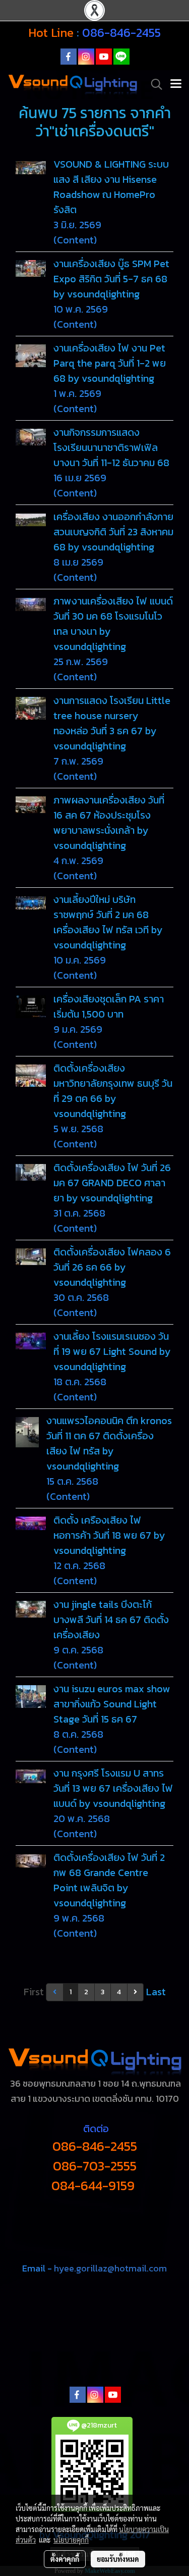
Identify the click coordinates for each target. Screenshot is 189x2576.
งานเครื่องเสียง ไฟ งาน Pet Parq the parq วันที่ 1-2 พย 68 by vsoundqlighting (110, 363)
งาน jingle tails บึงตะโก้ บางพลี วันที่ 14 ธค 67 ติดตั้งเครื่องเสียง (111, 1620)
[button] (153, 84)
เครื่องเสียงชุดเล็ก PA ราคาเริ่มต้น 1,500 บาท (109, 1006)
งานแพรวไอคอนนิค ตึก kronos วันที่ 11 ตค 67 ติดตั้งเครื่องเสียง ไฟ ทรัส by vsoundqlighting (109, 1443)
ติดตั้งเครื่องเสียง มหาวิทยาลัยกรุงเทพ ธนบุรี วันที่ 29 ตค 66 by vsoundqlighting (113, 1091)
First (34, 1992)
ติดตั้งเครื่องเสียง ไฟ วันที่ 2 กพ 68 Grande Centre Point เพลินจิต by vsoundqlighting (109, 1880)
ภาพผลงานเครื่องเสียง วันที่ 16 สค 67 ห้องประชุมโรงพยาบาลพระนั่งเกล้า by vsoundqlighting (109, 823)
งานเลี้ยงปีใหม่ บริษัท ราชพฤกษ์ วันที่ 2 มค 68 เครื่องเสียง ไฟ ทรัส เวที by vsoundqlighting (108, 922)
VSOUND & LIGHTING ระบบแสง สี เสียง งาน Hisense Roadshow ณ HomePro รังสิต (111, 187)
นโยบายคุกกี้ (71, 2540)
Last (156, 1992)
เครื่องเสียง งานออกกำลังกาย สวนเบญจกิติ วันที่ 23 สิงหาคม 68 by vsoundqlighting (113, 532)
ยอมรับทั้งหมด (118, 2559)
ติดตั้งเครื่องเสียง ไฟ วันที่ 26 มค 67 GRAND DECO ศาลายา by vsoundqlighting (112, 1183)
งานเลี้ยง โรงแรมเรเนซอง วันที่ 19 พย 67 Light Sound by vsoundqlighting (112, 1351)
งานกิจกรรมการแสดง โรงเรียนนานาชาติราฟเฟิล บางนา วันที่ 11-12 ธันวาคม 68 (111, 447)
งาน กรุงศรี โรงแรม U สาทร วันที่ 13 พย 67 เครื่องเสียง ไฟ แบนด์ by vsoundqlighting (113, 1788)
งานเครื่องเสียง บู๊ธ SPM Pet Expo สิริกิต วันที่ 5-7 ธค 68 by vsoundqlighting (111, 279)
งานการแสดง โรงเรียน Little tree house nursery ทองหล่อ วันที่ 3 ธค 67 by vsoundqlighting (112, 723)
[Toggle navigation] (176, 84)
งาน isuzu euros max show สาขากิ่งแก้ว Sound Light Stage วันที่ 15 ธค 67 (112, 1704)
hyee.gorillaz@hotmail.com (110, 2268)
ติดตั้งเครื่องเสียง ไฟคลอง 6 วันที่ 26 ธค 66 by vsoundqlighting (112, 1267)
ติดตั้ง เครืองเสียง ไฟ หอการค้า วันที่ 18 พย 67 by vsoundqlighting (109, 1535)
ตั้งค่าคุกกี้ (65, 2559)
